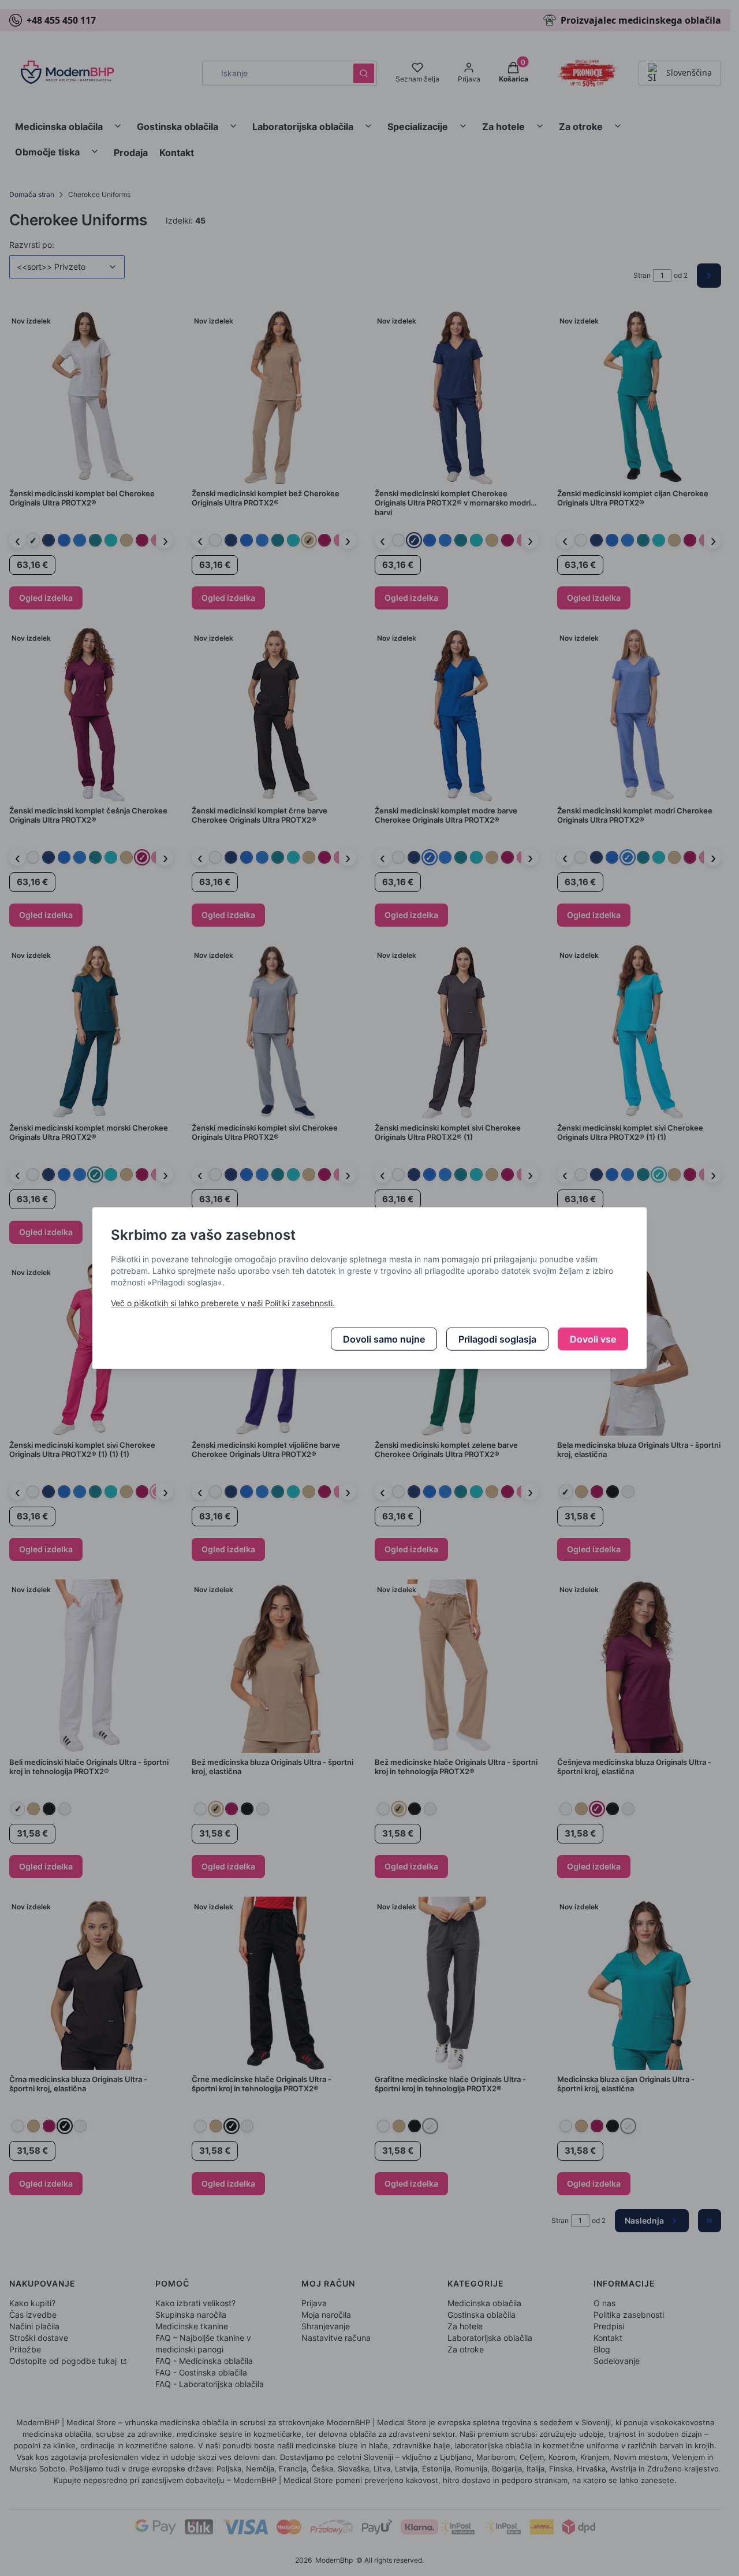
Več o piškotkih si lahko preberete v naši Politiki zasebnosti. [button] (223, 1303)
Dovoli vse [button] (593, 1339)
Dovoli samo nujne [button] (384, 1339)
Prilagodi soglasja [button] (497, 1339)
